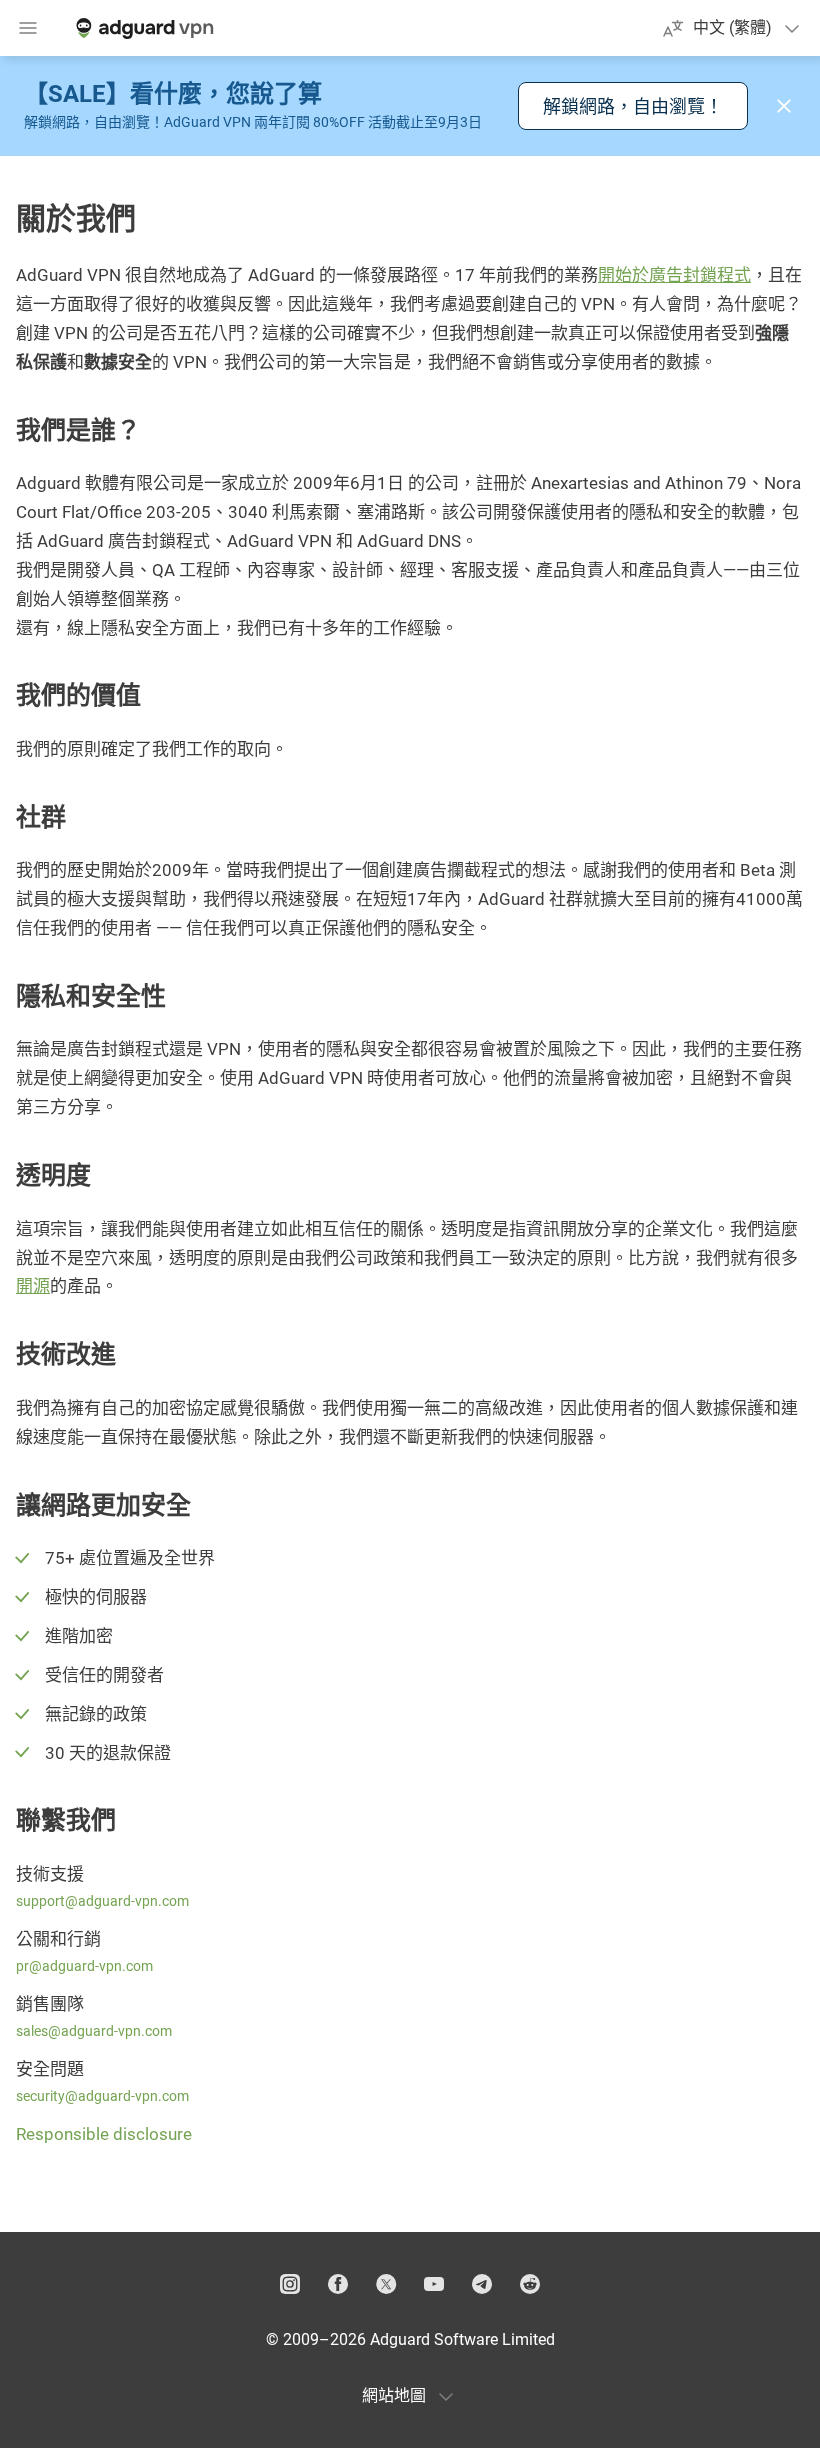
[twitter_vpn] (386, 2284)
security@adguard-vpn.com (102, 2096)
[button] (784, 106)
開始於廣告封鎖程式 (674, 275)
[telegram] (482, 2284)
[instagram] (290, 2284)
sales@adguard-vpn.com (94, 2031)
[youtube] (434, 2284)
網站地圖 (394, 2395)
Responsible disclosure (104, 2134)
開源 (33, 1286)
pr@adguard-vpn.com (84, 1966)
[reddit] (530, 2284)
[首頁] (143, 28)
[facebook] (338, 2284)
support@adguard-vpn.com (102, 1901)
